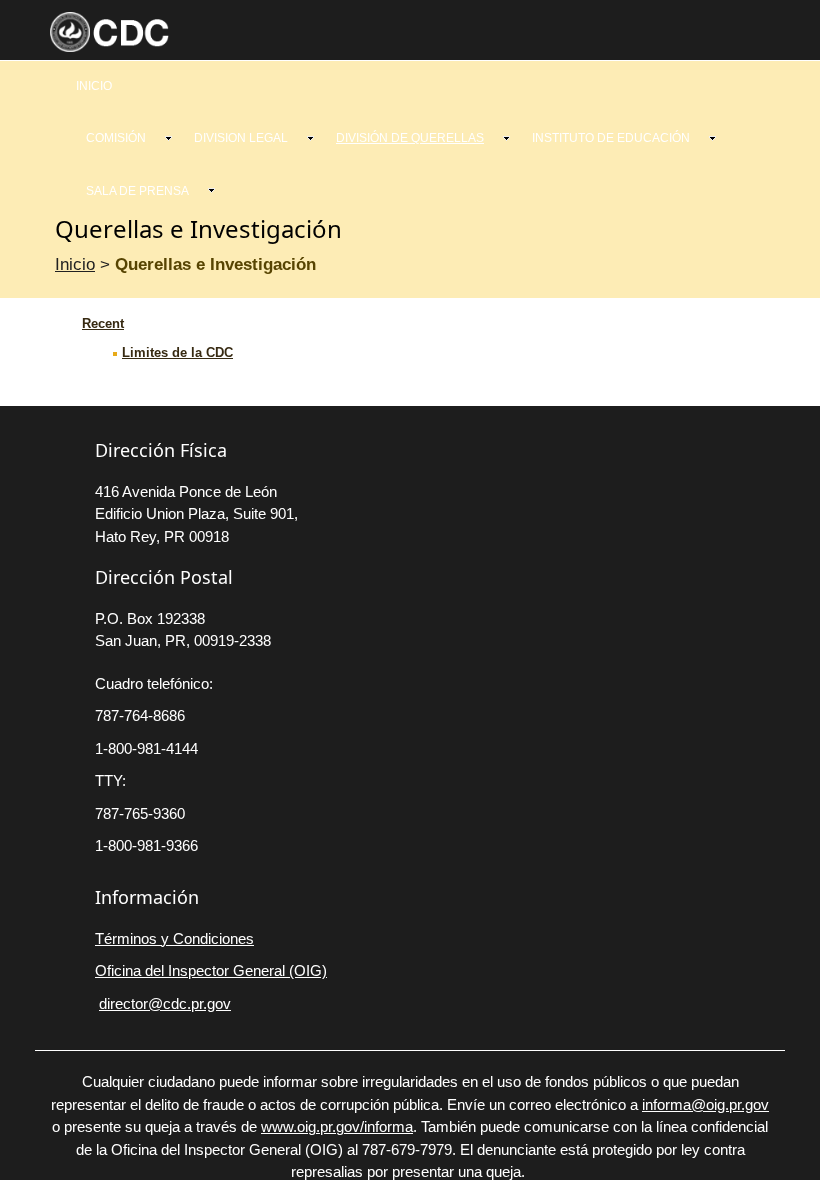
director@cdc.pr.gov (165, 1003)
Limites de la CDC (177, 352)
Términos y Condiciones (174, 938)
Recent (103, 323)
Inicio (75, 264)
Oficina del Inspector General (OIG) (211, 970)
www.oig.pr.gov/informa (337, 1126)
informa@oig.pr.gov (705, 1104)
